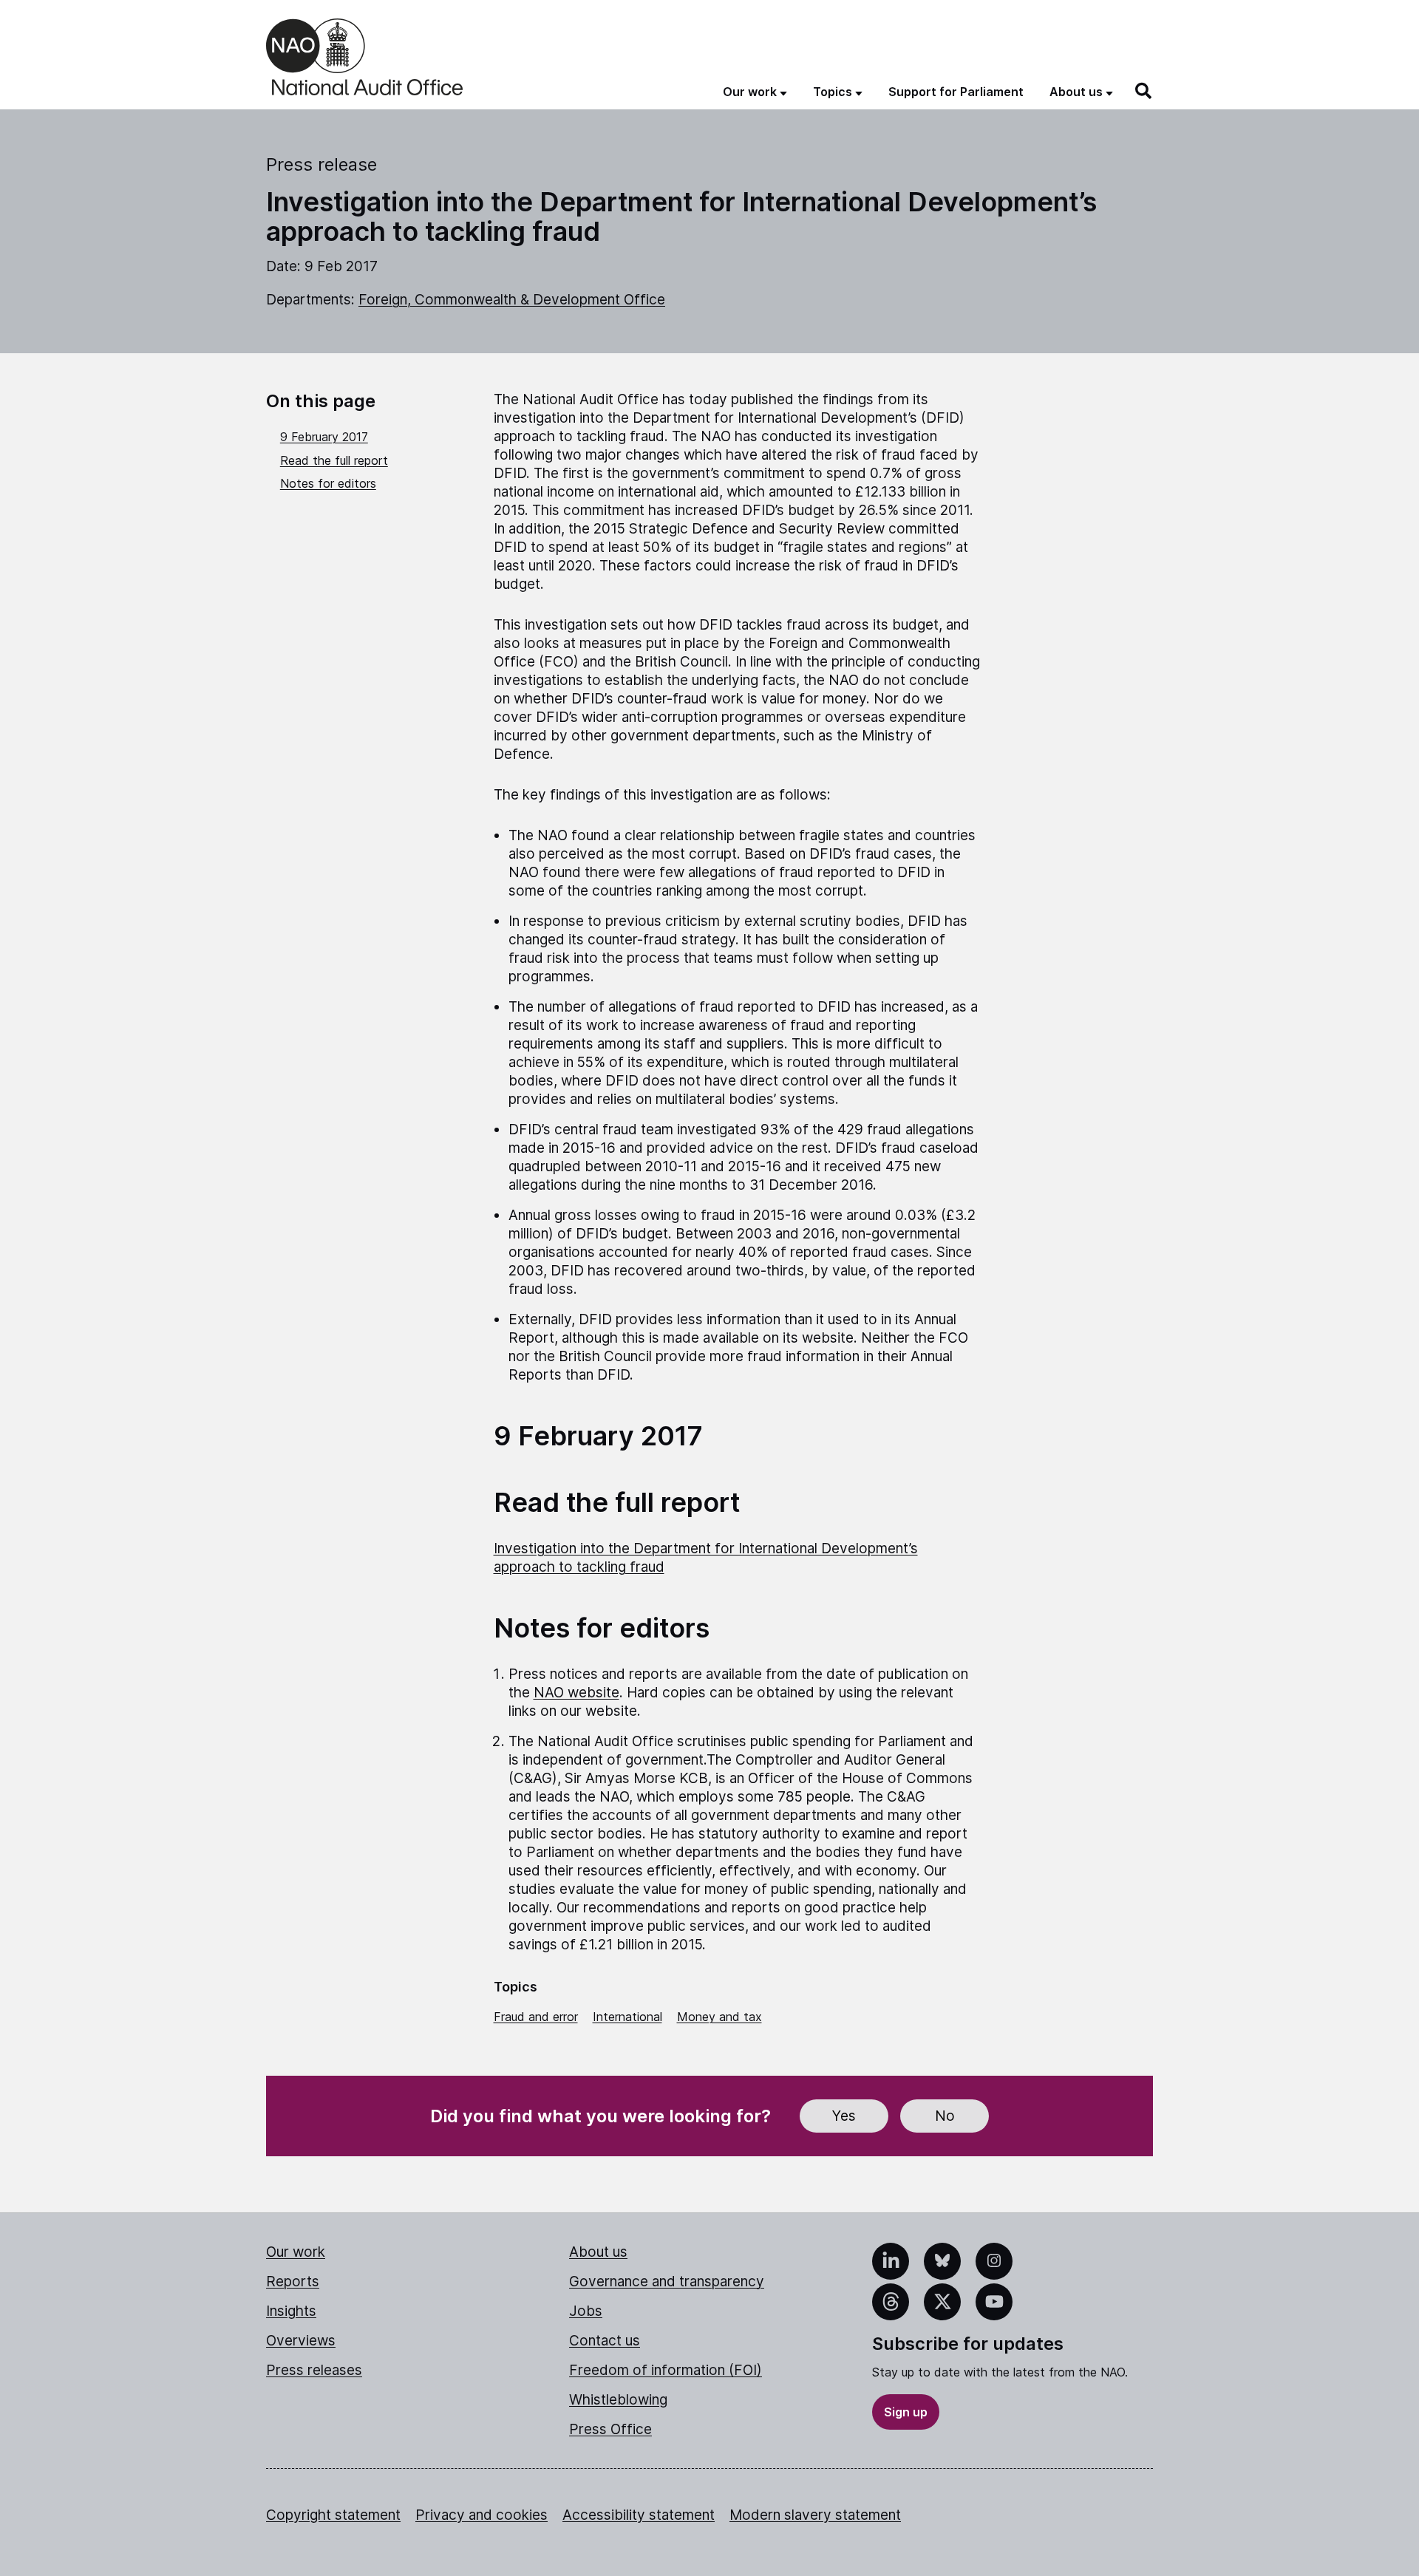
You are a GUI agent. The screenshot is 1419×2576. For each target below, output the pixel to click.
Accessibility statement (639, 2515)
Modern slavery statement (815, 2515)
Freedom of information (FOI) (666, 2370)
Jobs (586, 2311)
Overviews (301, 2341)
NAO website (576, 1693)
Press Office (610, 2429)
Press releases (314, 2370)
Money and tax (719, 2017)
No (945, 2116)
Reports (293, 2282)
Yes (844, 2116)
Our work (296, 2252)
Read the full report (334, 460)
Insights (291, 2311)
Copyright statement (333, 2515)
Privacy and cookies (481, 2515)
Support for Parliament (956, 92)
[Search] (1144, 91)
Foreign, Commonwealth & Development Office (512, 300)
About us (598, 2252)
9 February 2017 (324, 437)
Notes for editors (328, 483)
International (627, 2017)
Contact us (605, 2341)
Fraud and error (536, 2017)
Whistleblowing (618, 2400)
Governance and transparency (667, 2282)
